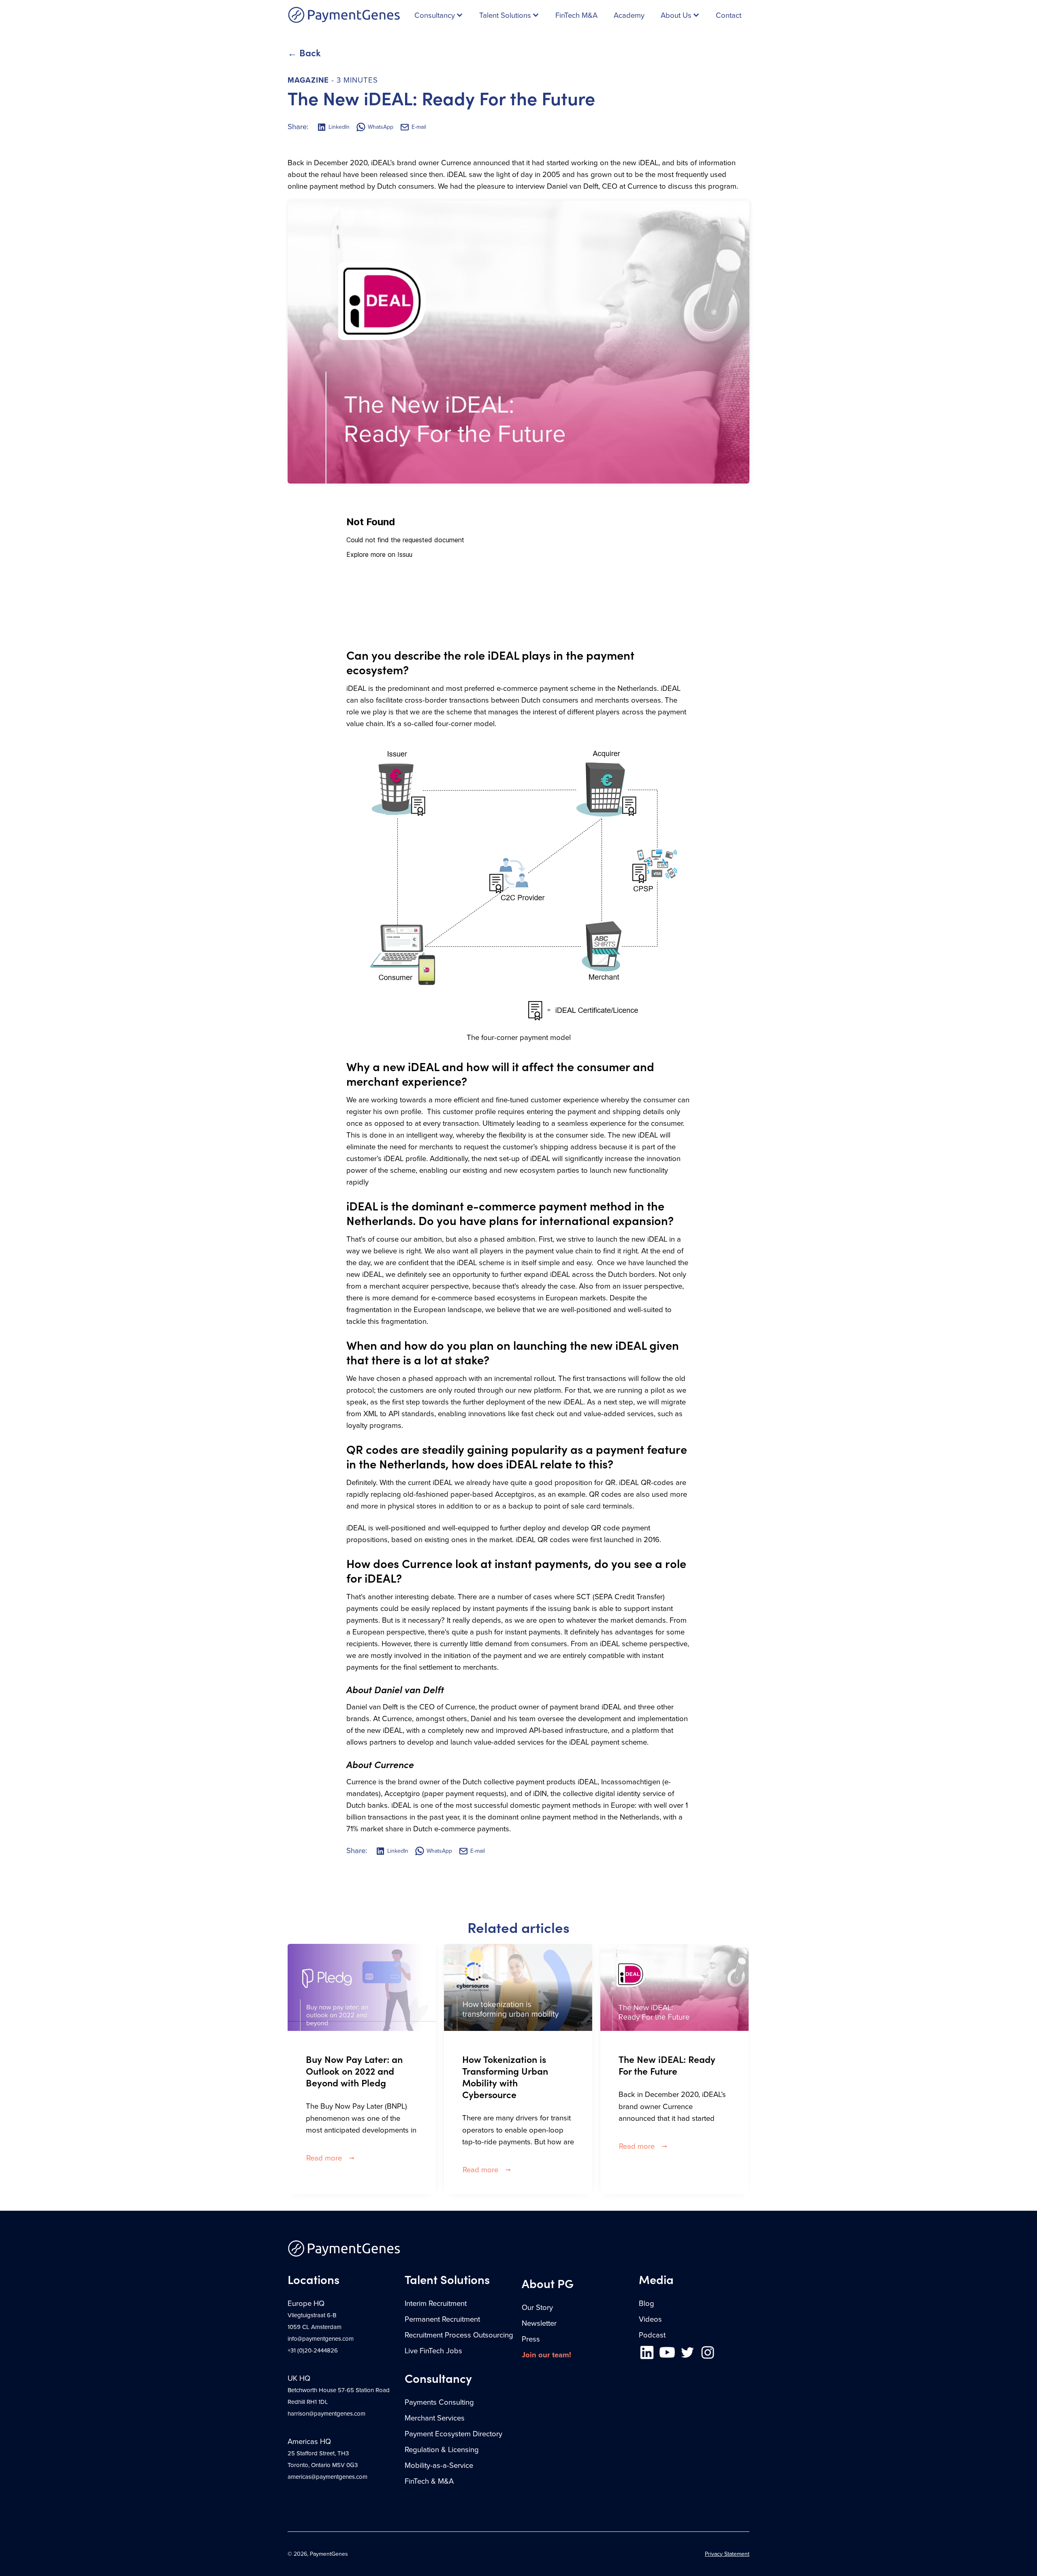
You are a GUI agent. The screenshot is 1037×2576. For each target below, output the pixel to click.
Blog (647, 2303)
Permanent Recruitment (442, 2319)
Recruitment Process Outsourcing (459, 2335)
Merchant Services (435, 2418)
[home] (344, 15)
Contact (729, 15)
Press (531, 2339)
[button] (439, 15)
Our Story (537, 2308)
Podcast (652, 2335)
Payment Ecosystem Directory (453, 2434)
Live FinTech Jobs (433, 2351)
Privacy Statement (727, 2554)
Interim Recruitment (436, 2303)
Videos (650, 2319)
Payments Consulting (439, 2402)
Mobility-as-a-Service (439, 2465)
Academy (629, 15)
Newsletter (539, 2323)
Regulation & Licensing (442, 2450)
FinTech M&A (576, 15)
